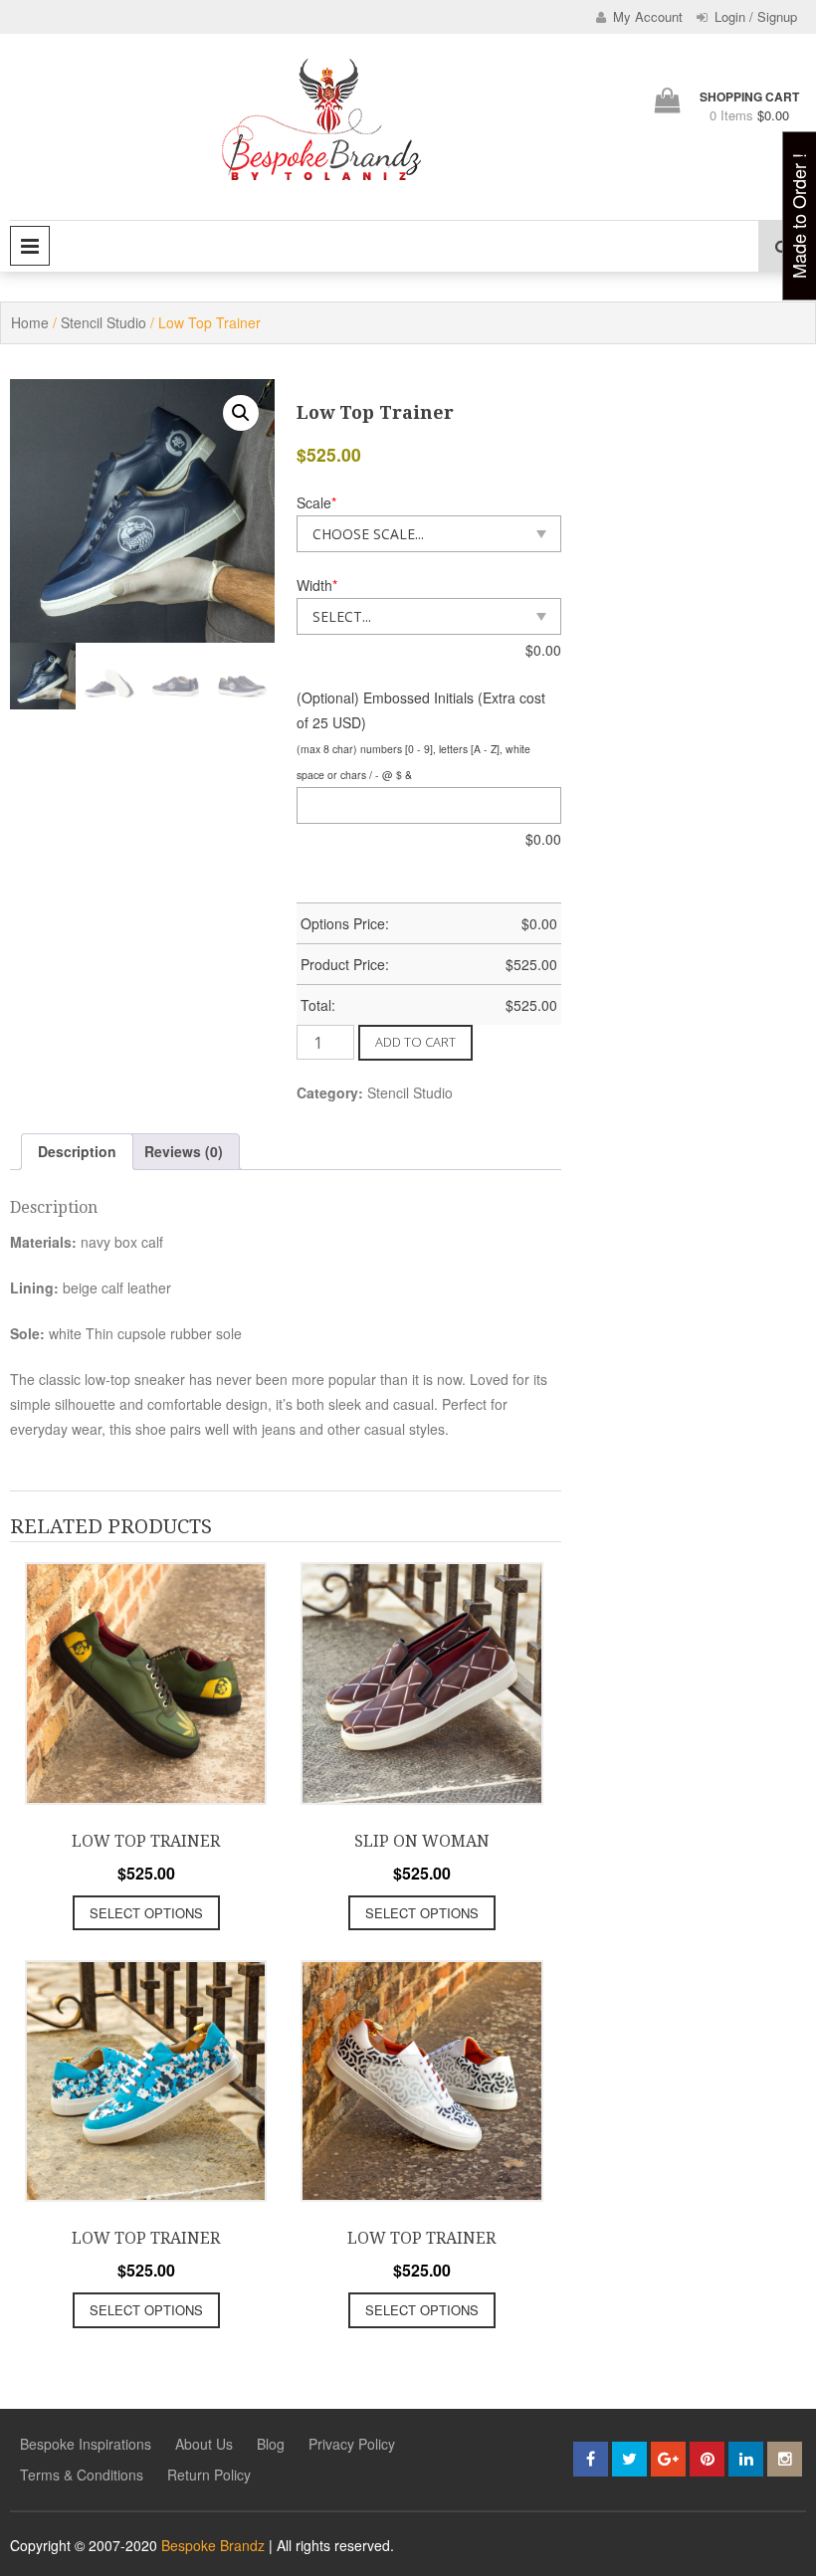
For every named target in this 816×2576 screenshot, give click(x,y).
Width (317, 585)
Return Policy (209, 2475)
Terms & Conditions (82, 2475)
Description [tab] (77, 1151)
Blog (271, 2444)
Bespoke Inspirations (86, 2444)
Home (30, 322)
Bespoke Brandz (213, 2545)
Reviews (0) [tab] (184, 1151)
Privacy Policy (352, 2444)
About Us (204, 2444)
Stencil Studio (103, 322)
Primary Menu (30, 246)
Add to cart (415, 1042)
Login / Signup (754, 16)
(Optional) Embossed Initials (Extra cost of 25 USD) (421, 710)
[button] (241, 413)
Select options (146, 1913)
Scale (316, 502)
